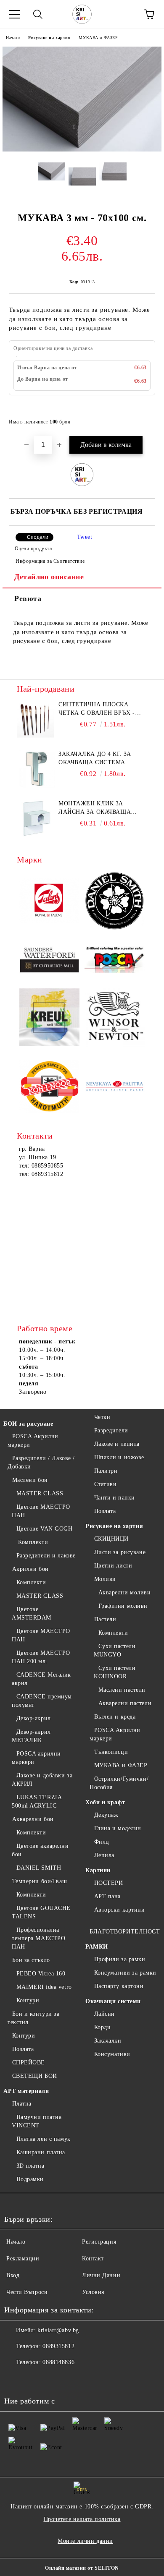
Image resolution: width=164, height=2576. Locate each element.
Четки (102, 1417)
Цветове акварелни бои (40, 1850)
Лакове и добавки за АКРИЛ (42, 1780)
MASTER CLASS (40, 1493)
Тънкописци (111, 1752)
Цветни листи (113, 1566)
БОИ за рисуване (28, 1424)
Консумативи (112, 2054)
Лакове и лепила (117, 1444)
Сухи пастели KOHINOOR (115, 1672)
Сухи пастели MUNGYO (115, 1650)
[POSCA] (115, 960)
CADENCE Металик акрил (41, 1679)
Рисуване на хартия (49, 38)
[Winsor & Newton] (115, 1018)
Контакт (93, 2259)
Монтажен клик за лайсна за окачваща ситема (95, 808)
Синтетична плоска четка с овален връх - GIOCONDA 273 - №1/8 (97, 709)
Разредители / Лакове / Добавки (41, 1462)
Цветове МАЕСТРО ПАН (41, 1511)
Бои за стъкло (31, 1960)
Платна (22, 2104)
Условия (93, 2292)
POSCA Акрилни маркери (33, 1441)
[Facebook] (15, 2379)
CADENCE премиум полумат (42, 1701)
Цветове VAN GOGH (45, 1529)
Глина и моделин (118, 1828)
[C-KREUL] (49, 1019)
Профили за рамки (120, 1959)
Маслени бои (30, 1480)
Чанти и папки (115, 1498)
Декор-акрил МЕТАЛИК (31, 1736)
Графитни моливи (123, 1606)
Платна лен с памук (44, 2139)
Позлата (23, 2049)
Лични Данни (101, 2275)
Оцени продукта (33, 549)
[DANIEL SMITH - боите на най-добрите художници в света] (115, 902)
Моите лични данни (85, 2541)
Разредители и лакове (46, 1556)
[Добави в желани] (143, 418)
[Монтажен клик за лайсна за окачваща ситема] (36, 818)
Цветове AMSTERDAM (32, 1613)
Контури (28, 2000)
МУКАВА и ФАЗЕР (98, 38)
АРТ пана (107, 1896)
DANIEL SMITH (39, 1868)
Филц (102, 1842)
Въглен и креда (115, 1717)
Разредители (111, 1430)
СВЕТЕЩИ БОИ (35, 2076)
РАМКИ (97, 1947)
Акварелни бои (33, 1819)
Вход (13, 2275)
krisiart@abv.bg (58, 2330)
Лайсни (104, 2014)
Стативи (105, 1484)
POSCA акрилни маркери (36, 1758)
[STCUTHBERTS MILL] (49, 960)
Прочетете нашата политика (82, 2519)
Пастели (105, 1619)
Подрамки (30, 2179)
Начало (13, 38)
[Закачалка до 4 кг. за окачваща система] (36, 769)
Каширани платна (41, 2152)
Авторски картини (120, 1910)
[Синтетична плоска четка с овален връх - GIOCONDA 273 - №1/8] (36, 719)
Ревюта (28, 598)
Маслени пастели (122, 1690)
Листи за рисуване (120, 1552)
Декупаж (106, 1815)
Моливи (105, 1579)
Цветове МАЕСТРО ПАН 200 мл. (41, 1657)
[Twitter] (34, 2379)
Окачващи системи (113, 2001)
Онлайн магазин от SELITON (82, 2568)
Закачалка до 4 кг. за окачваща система (95, 758)
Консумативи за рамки (125, 1973)
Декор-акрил (34, 1718)
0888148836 (58, 2362)
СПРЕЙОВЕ (29, 2063)
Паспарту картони (119, 1986)
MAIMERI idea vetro (44, 1987)
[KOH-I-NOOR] (49, 1087)
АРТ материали (26, 2091)
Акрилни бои (30, 1569)
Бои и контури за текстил (34, 2018)
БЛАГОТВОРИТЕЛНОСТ (125, 1932)
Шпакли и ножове (119, 1457)
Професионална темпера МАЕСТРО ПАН (38, 1938)
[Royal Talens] (49, 902)
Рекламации (23, 2259)
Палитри (106, 1471)
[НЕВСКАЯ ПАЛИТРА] (115, 1087)
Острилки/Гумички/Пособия (119, 1783)
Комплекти (32, 1542)
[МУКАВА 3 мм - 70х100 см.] (82, 150)
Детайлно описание (49, 577)
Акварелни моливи (125, 1592)
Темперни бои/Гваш (40, 1881)
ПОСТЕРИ (108, 1883)
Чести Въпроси (27, 2292)
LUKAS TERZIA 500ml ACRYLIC (37, 1801)
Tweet (85, 537)
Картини (98, 1870)
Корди (102, 2027)
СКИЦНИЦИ (111, 1539)
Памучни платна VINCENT (37, 2121)
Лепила (104, 1855)
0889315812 (58, 2346)
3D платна (30, 2166)
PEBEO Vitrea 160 (41, 1974)
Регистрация (99, 2242)
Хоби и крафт (105, 1802)
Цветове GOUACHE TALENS (41, 1912)
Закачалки (108, 2041)
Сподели (38, 537)
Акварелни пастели (125, 1703)
